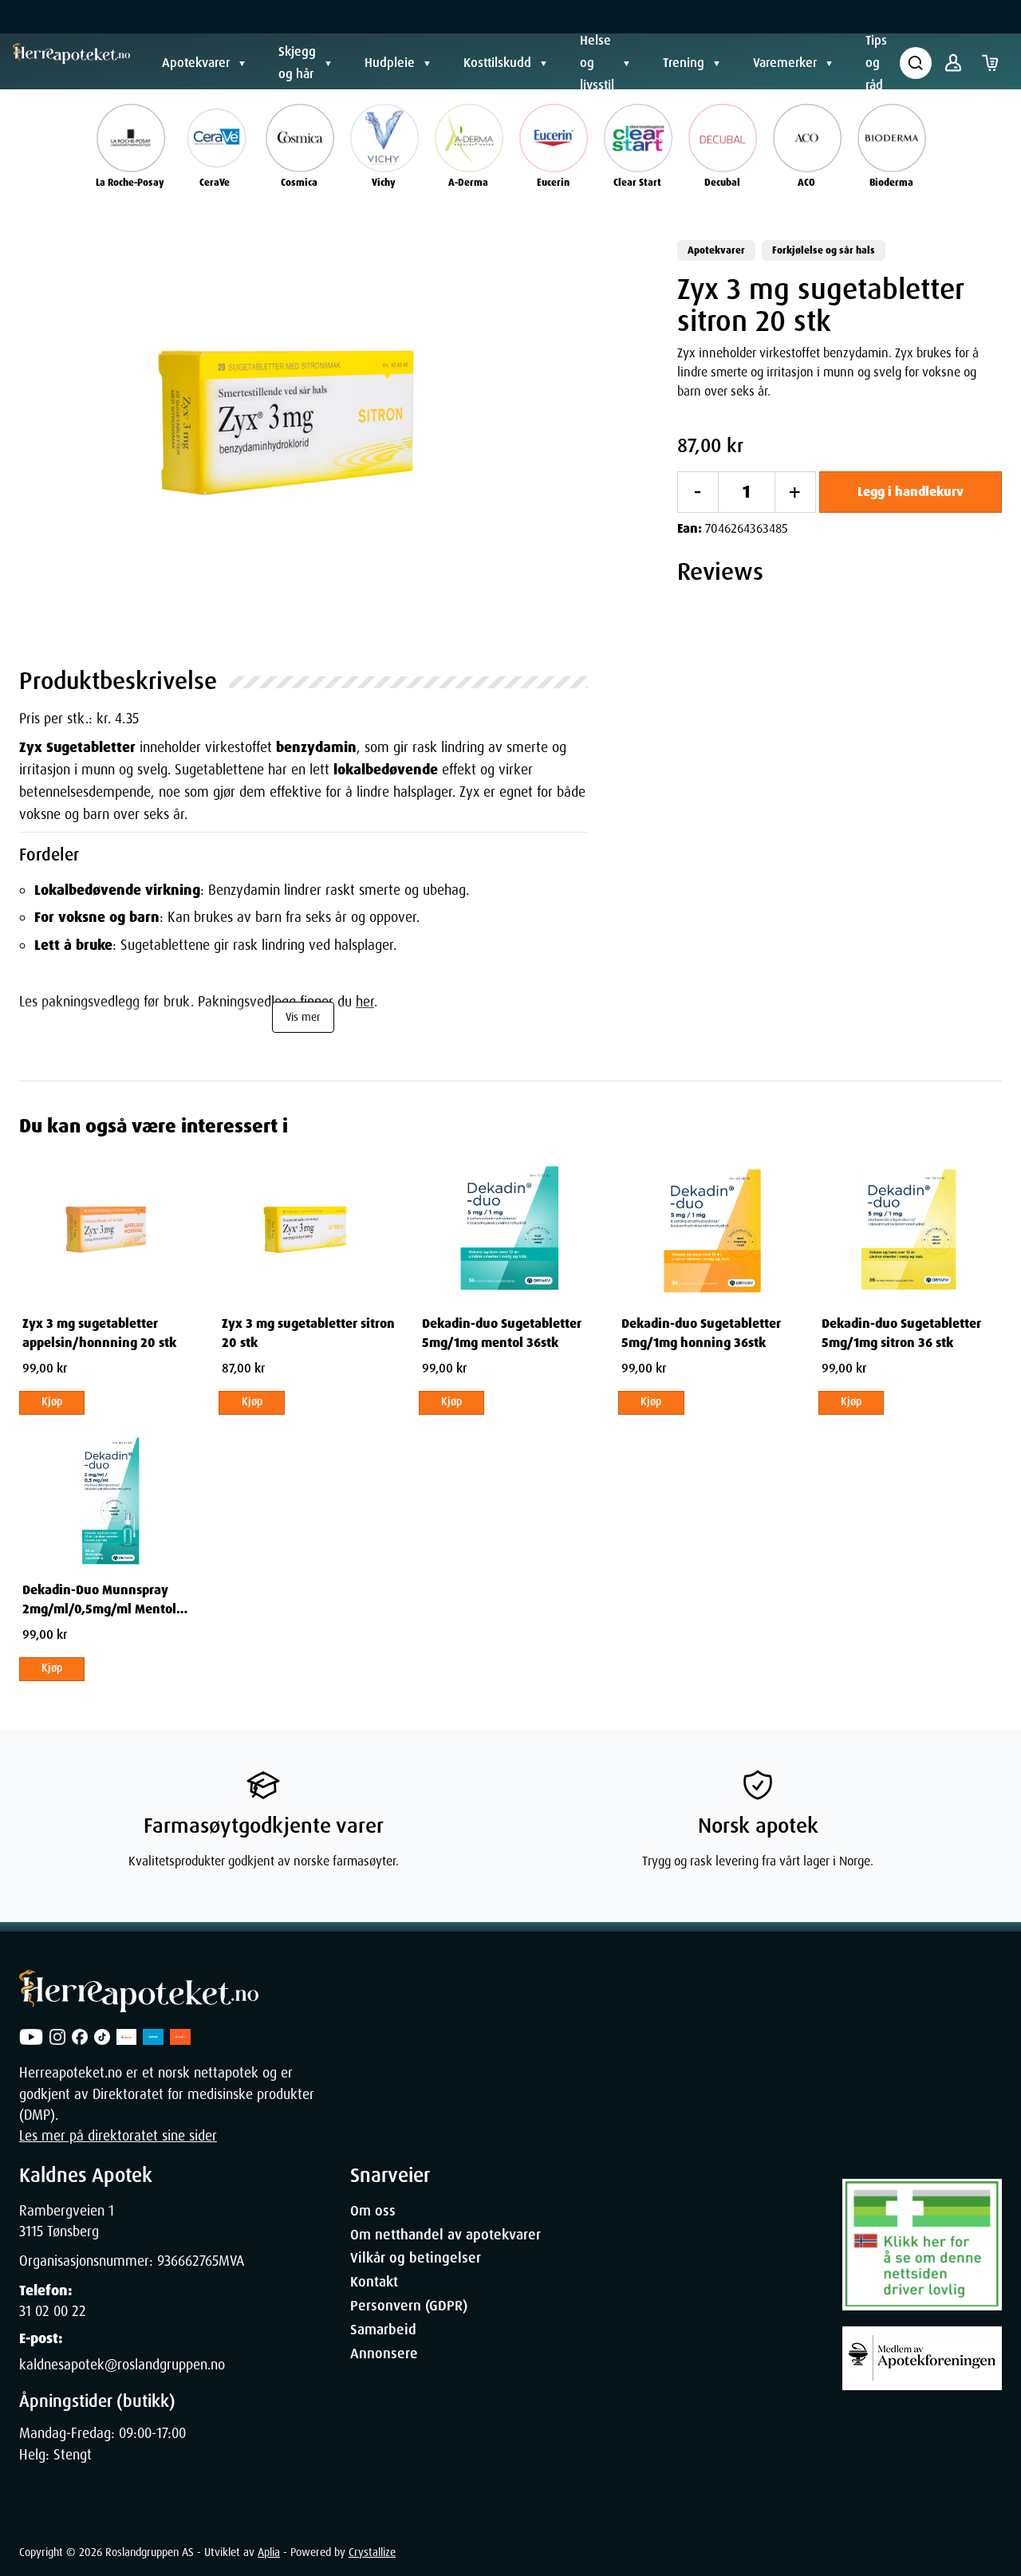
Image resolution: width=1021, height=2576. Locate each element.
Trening (684, 63)
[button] (304, 433)
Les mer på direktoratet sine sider (118, 2136)
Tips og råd (876, 63)
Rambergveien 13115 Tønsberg (67, 2221)
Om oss (373, 2211)
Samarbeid (383, 2330)
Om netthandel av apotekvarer (445, 2235)
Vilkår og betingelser (416, 2258)
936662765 (188, 2261)
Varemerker (785, 63)
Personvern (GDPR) (409, 2306)
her (365, 1002)
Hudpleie (390, 63)
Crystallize (372, 2552)
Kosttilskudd (497, 63)
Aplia (269, 2552)
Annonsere (384, 2353)
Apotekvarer (196, 63)
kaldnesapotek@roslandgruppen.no (122, 2365)
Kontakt (374, 2282)
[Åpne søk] (916, 63)
